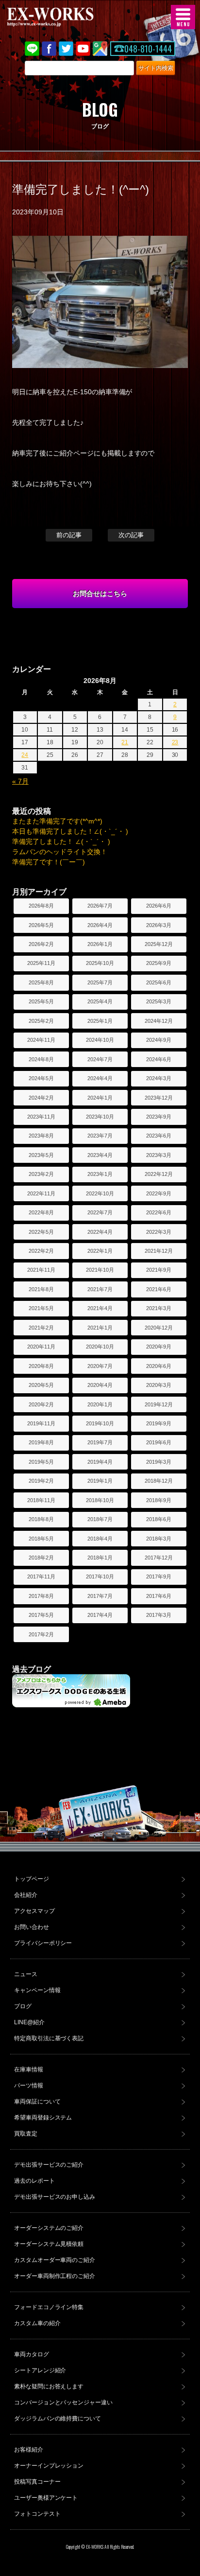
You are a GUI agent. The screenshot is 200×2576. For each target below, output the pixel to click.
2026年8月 (41, 906)
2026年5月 (41, 925)
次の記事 (131, 535)
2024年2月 (41, 1098)
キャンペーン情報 (37, 1990)
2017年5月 (41, 1615)
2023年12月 (159, 1098)
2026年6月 (159, 906)
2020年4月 (100, 1385)
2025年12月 (159, 944)
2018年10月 (100, 1500)
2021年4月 (100, 1308)
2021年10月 (100, 1270)
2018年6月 (159, 1519)
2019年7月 (100, 1442)
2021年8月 (41, 1289)
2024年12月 (159, 1021)
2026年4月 (100, 925)
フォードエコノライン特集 (49, 2307)
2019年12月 (159, 1404)
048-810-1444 (148, 49)
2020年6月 (159, 1366)
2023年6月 (159, 1136)
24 (25, 755)
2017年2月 (41, 1634)
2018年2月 (41, 1558)
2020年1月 (100, 1404)
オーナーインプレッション (49, 2466)
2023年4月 (100, 1155)
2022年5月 (41, 1232)
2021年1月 (100, 1328)
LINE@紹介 (29, 2022)
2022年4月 (100, 1232)
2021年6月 (159, 1289)
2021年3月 (159, 1308)
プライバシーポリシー (43, 1943)
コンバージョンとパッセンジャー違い (64, 2402)
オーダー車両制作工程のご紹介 (55, 2276)
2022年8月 (41, 1212)
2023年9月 (159, 1117)
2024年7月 (100, 1059)
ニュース (26, 1974)
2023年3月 (159, 1155)
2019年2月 (41, 1481)
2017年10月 (100, 1577)
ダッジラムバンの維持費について (58, 2418)
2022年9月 (159, 1193)
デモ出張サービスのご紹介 (49, 2165)
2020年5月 (41, 1385)
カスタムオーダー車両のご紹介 (55, 2260)
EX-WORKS (66, 17)
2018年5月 (41, 1539)
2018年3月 (159, 1539)
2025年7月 (100, 982)
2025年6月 (159, 982)
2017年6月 (159, 1596)
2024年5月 (41, 1078)
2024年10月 (100, 1040)
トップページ (32, 1879)
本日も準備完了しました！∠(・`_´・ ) (70, 831)
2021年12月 (159, 1251)
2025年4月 (100, 1001)
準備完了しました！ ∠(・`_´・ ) (61, 841)
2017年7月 (100, 1596)
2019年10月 (100, 1423)
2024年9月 (159, 1040)
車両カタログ (32, 2354)
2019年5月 (41, 1462)
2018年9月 (159, 1500)
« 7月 (20, 781)
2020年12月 (159, 1328)
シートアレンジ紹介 (40, 2370)
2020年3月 (159, 1385)
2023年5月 (41, 1155)
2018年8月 (41, 1519)
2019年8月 (41, 1442)
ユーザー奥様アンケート (46, 2498)
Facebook (49, 49)
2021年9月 (159, 1270)
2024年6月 (159, 1059)
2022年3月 (159, 1232)
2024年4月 (100, 1078)
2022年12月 (159, 1174)
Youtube (83, 49)
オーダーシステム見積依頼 (49, 2244)
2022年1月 (100, 1251)
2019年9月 (159, 1423)
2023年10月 (100, 1117)
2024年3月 (159, 1078)
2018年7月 (100, 1519)
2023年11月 (41, 1117)
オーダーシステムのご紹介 (49, 2228)
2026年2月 (41, 944)
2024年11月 (41, 1040)
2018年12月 (159, 1481)
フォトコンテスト (37, 2514)
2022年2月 (41, 1251)
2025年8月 (41, 982)
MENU (183, 17)
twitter (66, 49)
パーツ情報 (29, 2085)
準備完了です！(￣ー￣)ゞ (52, 862)
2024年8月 (41, 1059)
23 (175, 742)
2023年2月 (41, 1174)
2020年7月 (100, 1366)
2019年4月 (100, 1462)
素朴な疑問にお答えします (49, 2386)
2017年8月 (41, 1596)
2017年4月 (100, 1615)
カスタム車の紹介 (37, 2323)
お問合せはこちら (100, 594)
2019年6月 (159, 1442)
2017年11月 (41, 1577)
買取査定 (26, 2134)
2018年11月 (41, 1500)
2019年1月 (100, 1481)
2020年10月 (100, 1347)
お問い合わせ (32, 1927)
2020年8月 (41, 1366)
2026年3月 (159, 925)
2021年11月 (41, 1270)
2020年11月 (41, 1347)
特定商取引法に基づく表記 (49, 2038)
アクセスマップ (34, 1911)
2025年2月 (41, 1021)
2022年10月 (100, 1193)
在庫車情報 (29, 2069)
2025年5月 (41, 1001)
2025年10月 (100, 963)
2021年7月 (100, 1289)
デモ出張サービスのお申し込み (55, 2197)
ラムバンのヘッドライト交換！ (60, 852)
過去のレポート (34, 2181)
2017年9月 (159, 1577)
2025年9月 (159, 963)
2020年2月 (41, 1404)
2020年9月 (159, 1347)
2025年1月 (100, 1021)
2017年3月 (159, 1615)
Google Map (100, 49)
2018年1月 (100, 1558)
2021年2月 (41, 1328)
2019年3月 (159, 1462)
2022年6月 (159, 1212)
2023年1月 (100, 1174)
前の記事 (69, 535)
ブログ (23, 2006)
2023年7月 (100, 1136)
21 (125, 742)
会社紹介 (26, 1895)
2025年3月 (159, 1001)
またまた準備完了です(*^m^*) (57, 821)
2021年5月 (41, 1308)
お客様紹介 (29, 2450)
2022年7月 (100, 1212)
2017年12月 (159, 1558)
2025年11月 (41, 963)
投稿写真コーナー (37, 2482)
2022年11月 (41, 1193)
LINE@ (32, 49)
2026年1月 (100, 944)
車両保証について (37, 2102)
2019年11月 (41, 1423)
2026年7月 (100, 906)
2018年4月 (100, 1539)
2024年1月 (100, 1098)
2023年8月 (41, 1136)
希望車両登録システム (43, 2118)
